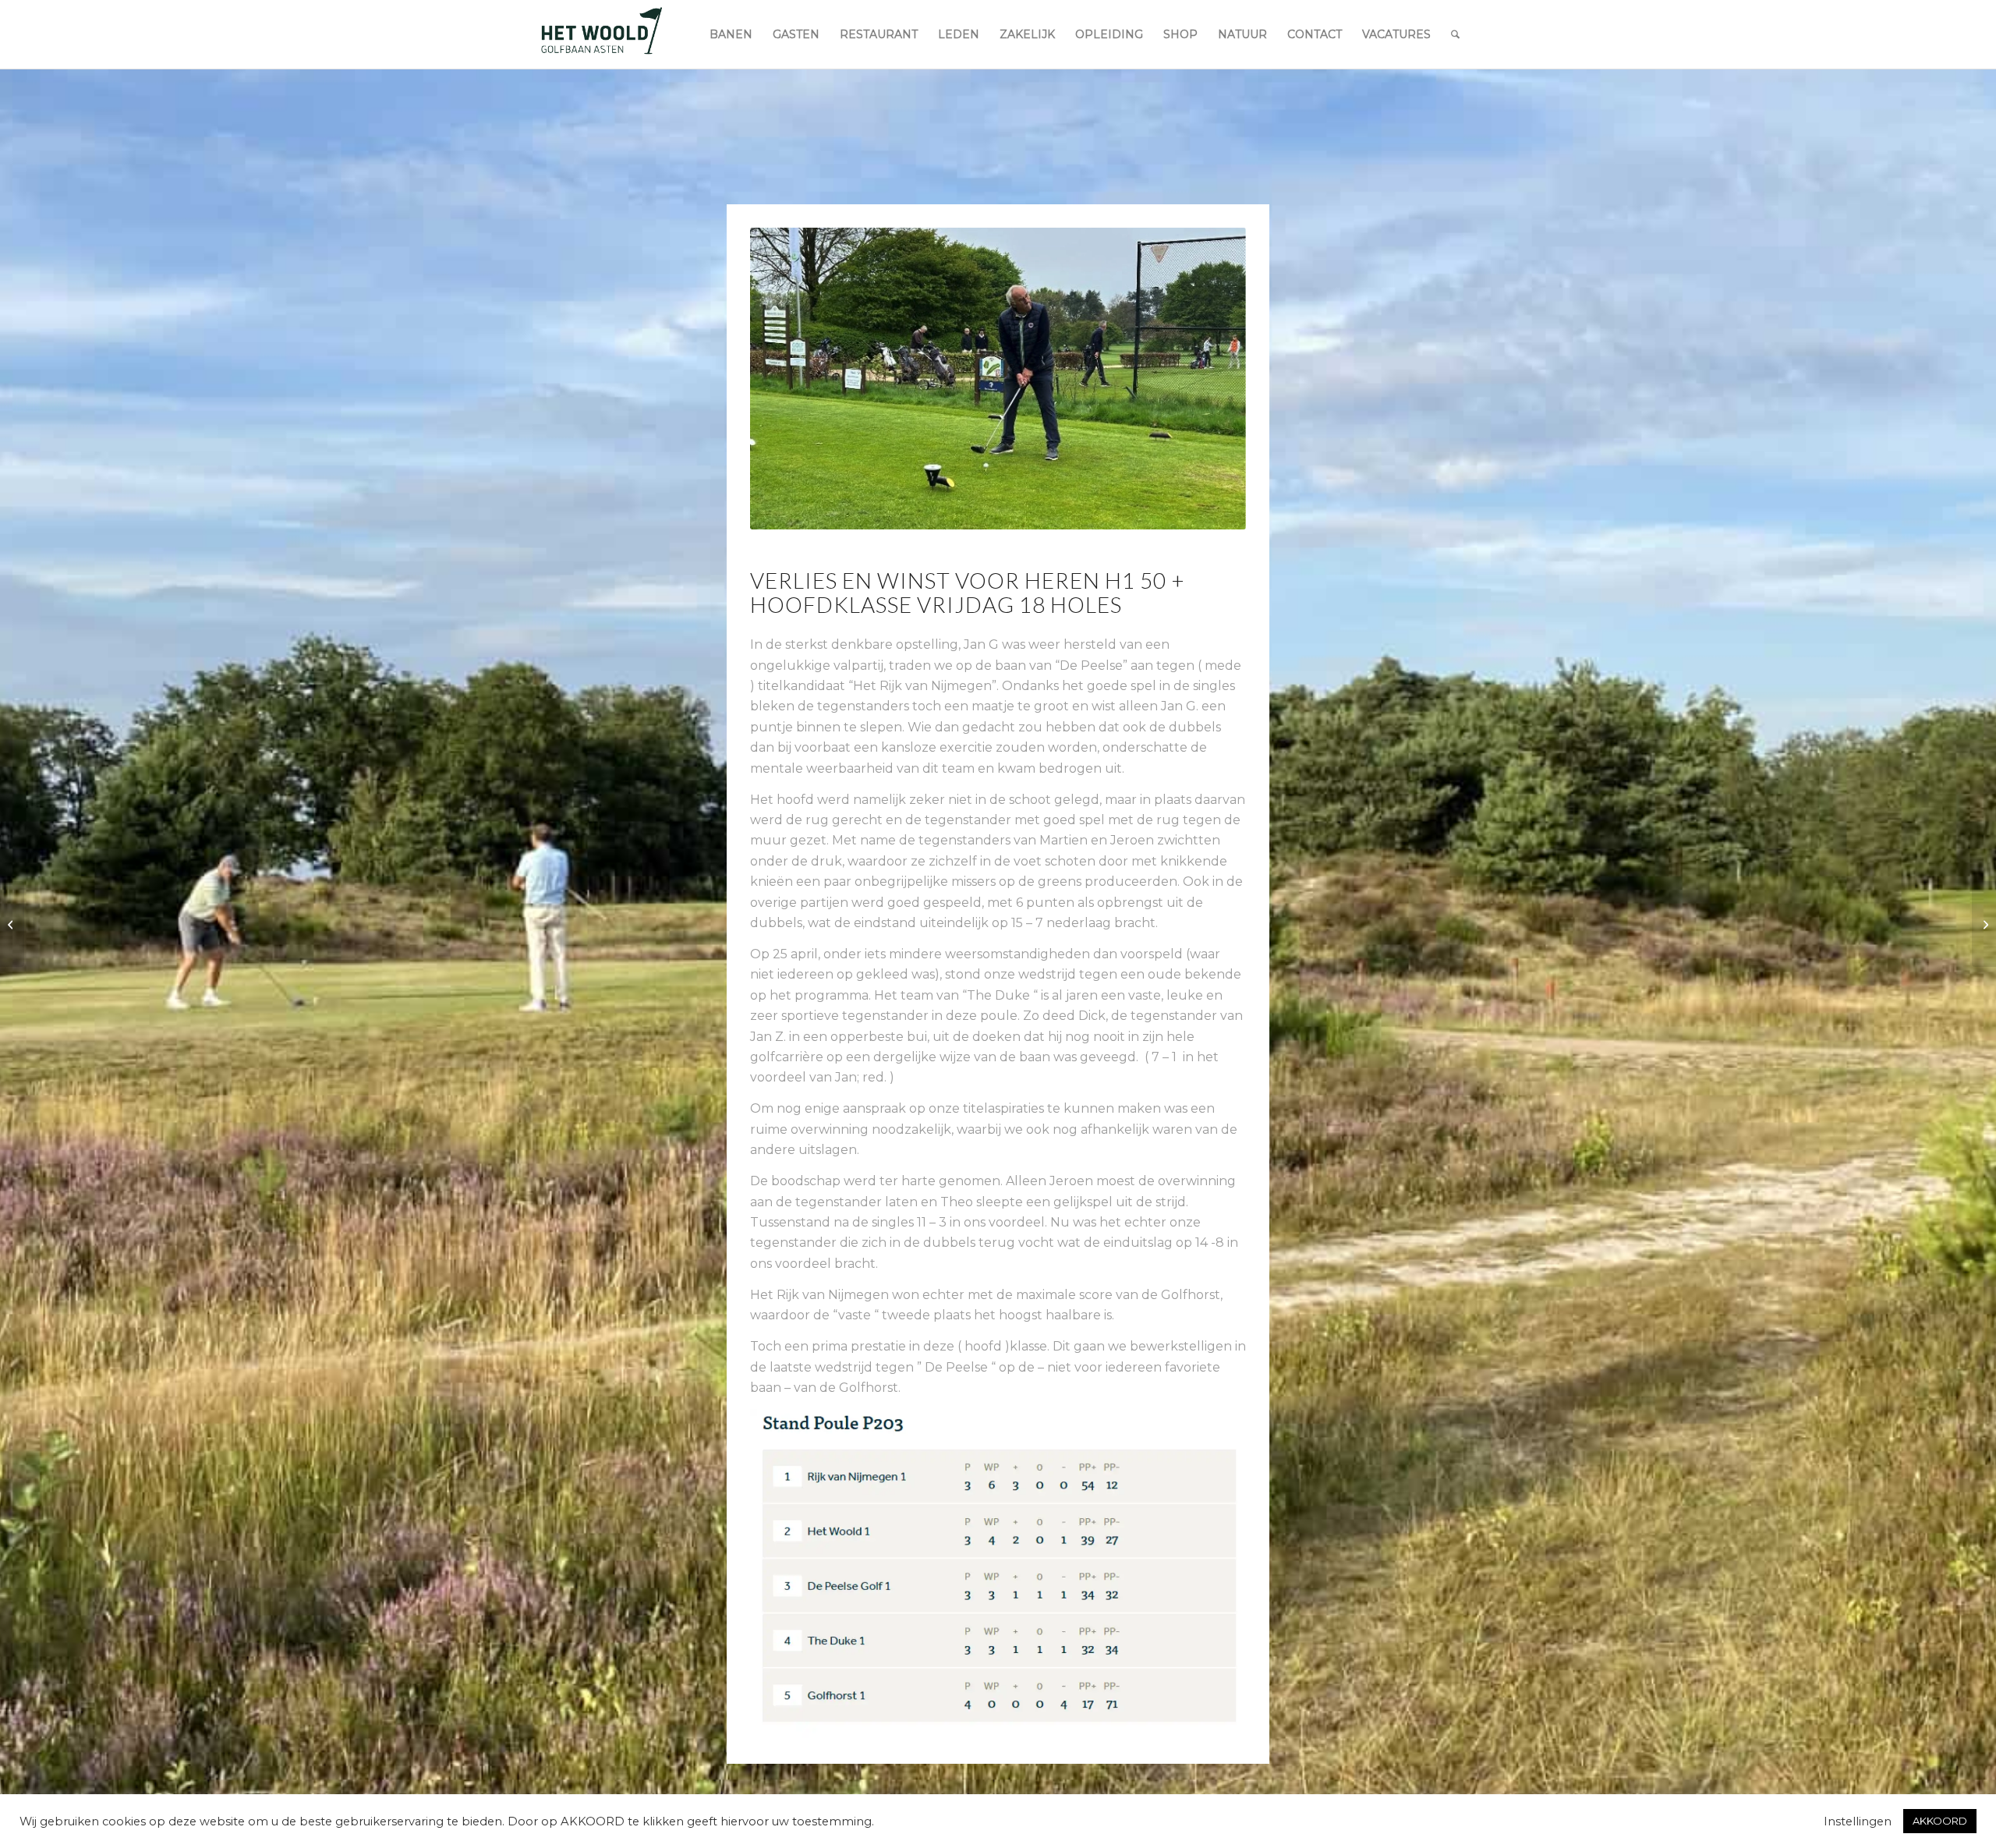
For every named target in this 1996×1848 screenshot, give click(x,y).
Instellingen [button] (1858, 1821)
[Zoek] (1455, 34)
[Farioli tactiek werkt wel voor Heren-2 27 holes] (12, 924)
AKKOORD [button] (1940, 1821)
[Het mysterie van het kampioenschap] (1984, 924)
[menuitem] (731, 34)
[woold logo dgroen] (601, 34)
